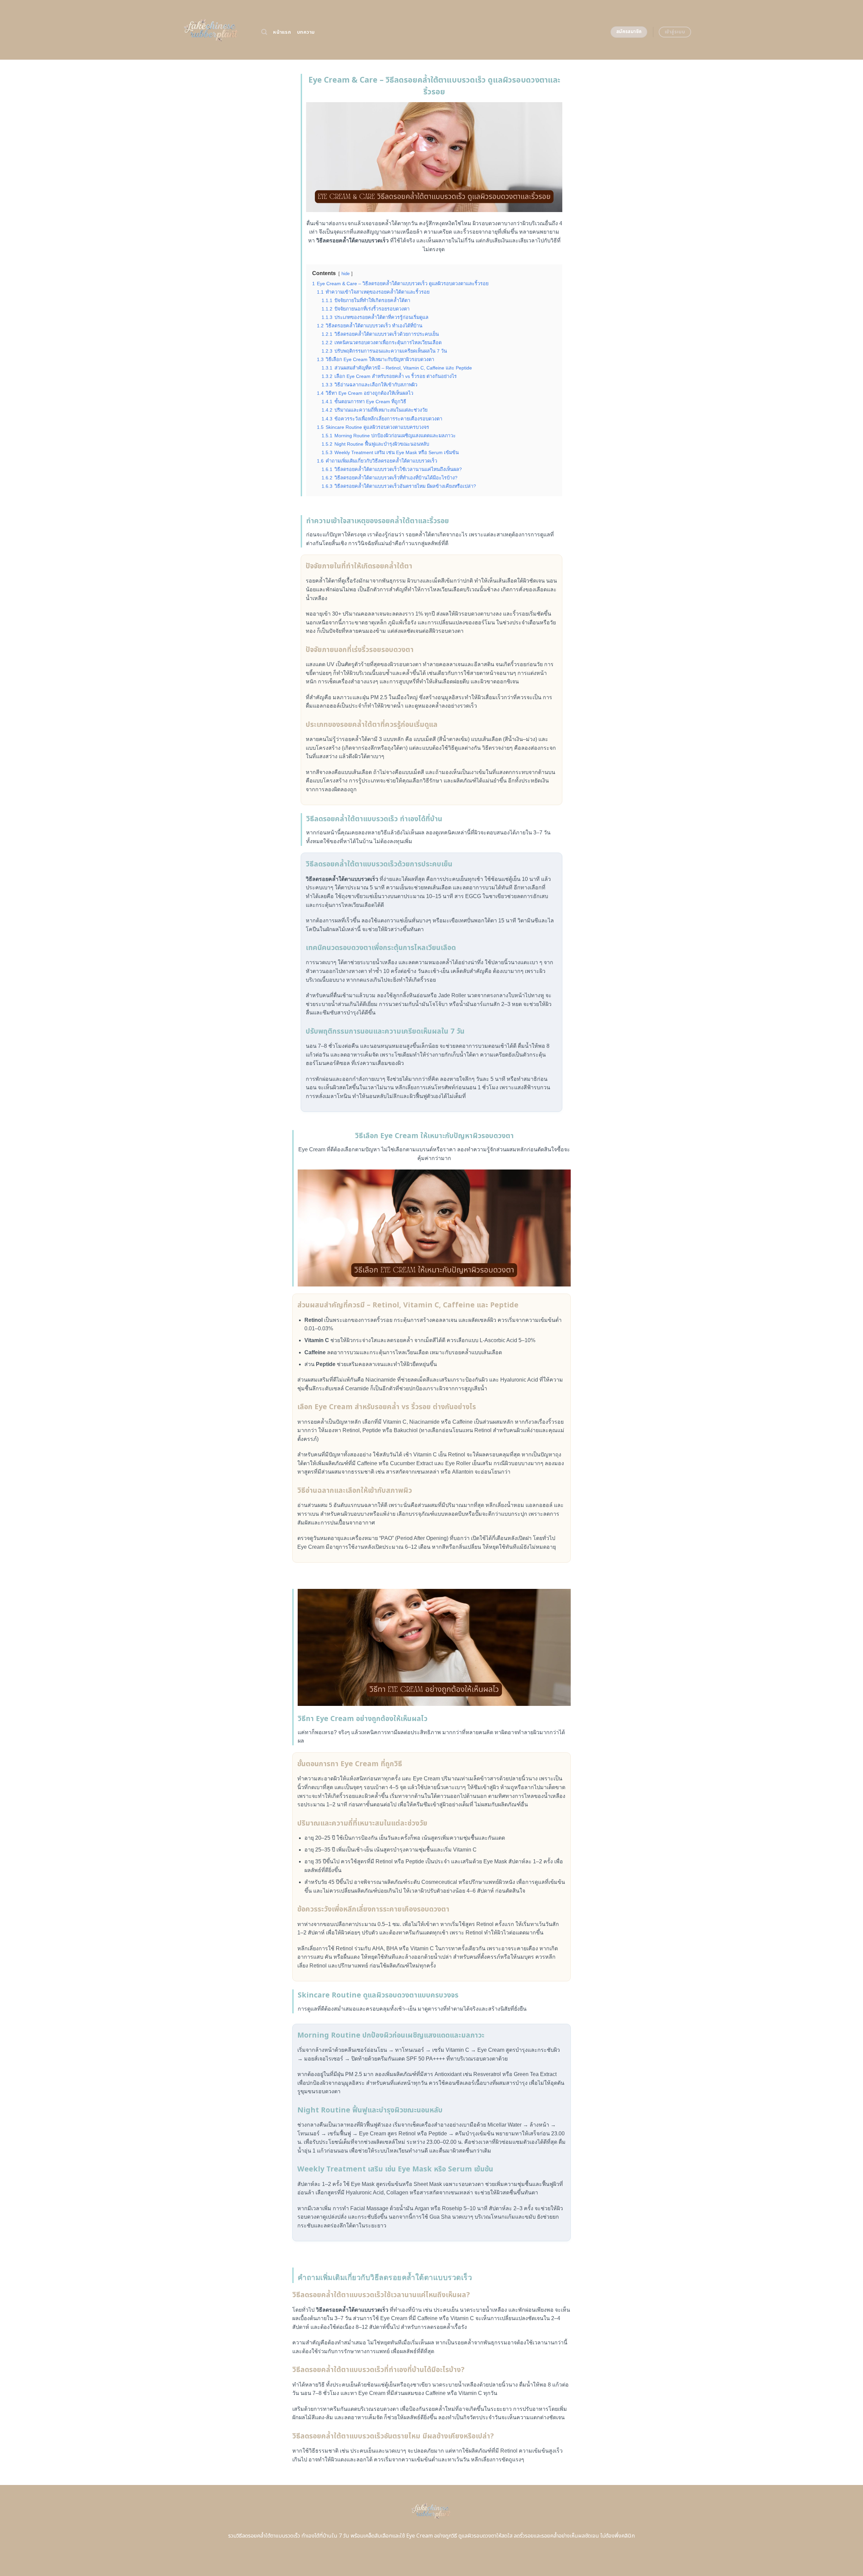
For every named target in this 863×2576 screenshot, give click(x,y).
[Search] (264, 32)
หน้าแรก (282, 32)
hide (346, 274)
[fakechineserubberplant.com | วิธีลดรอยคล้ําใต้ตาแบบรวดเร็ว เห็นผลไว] (212, 30)
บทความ (306, 32)
